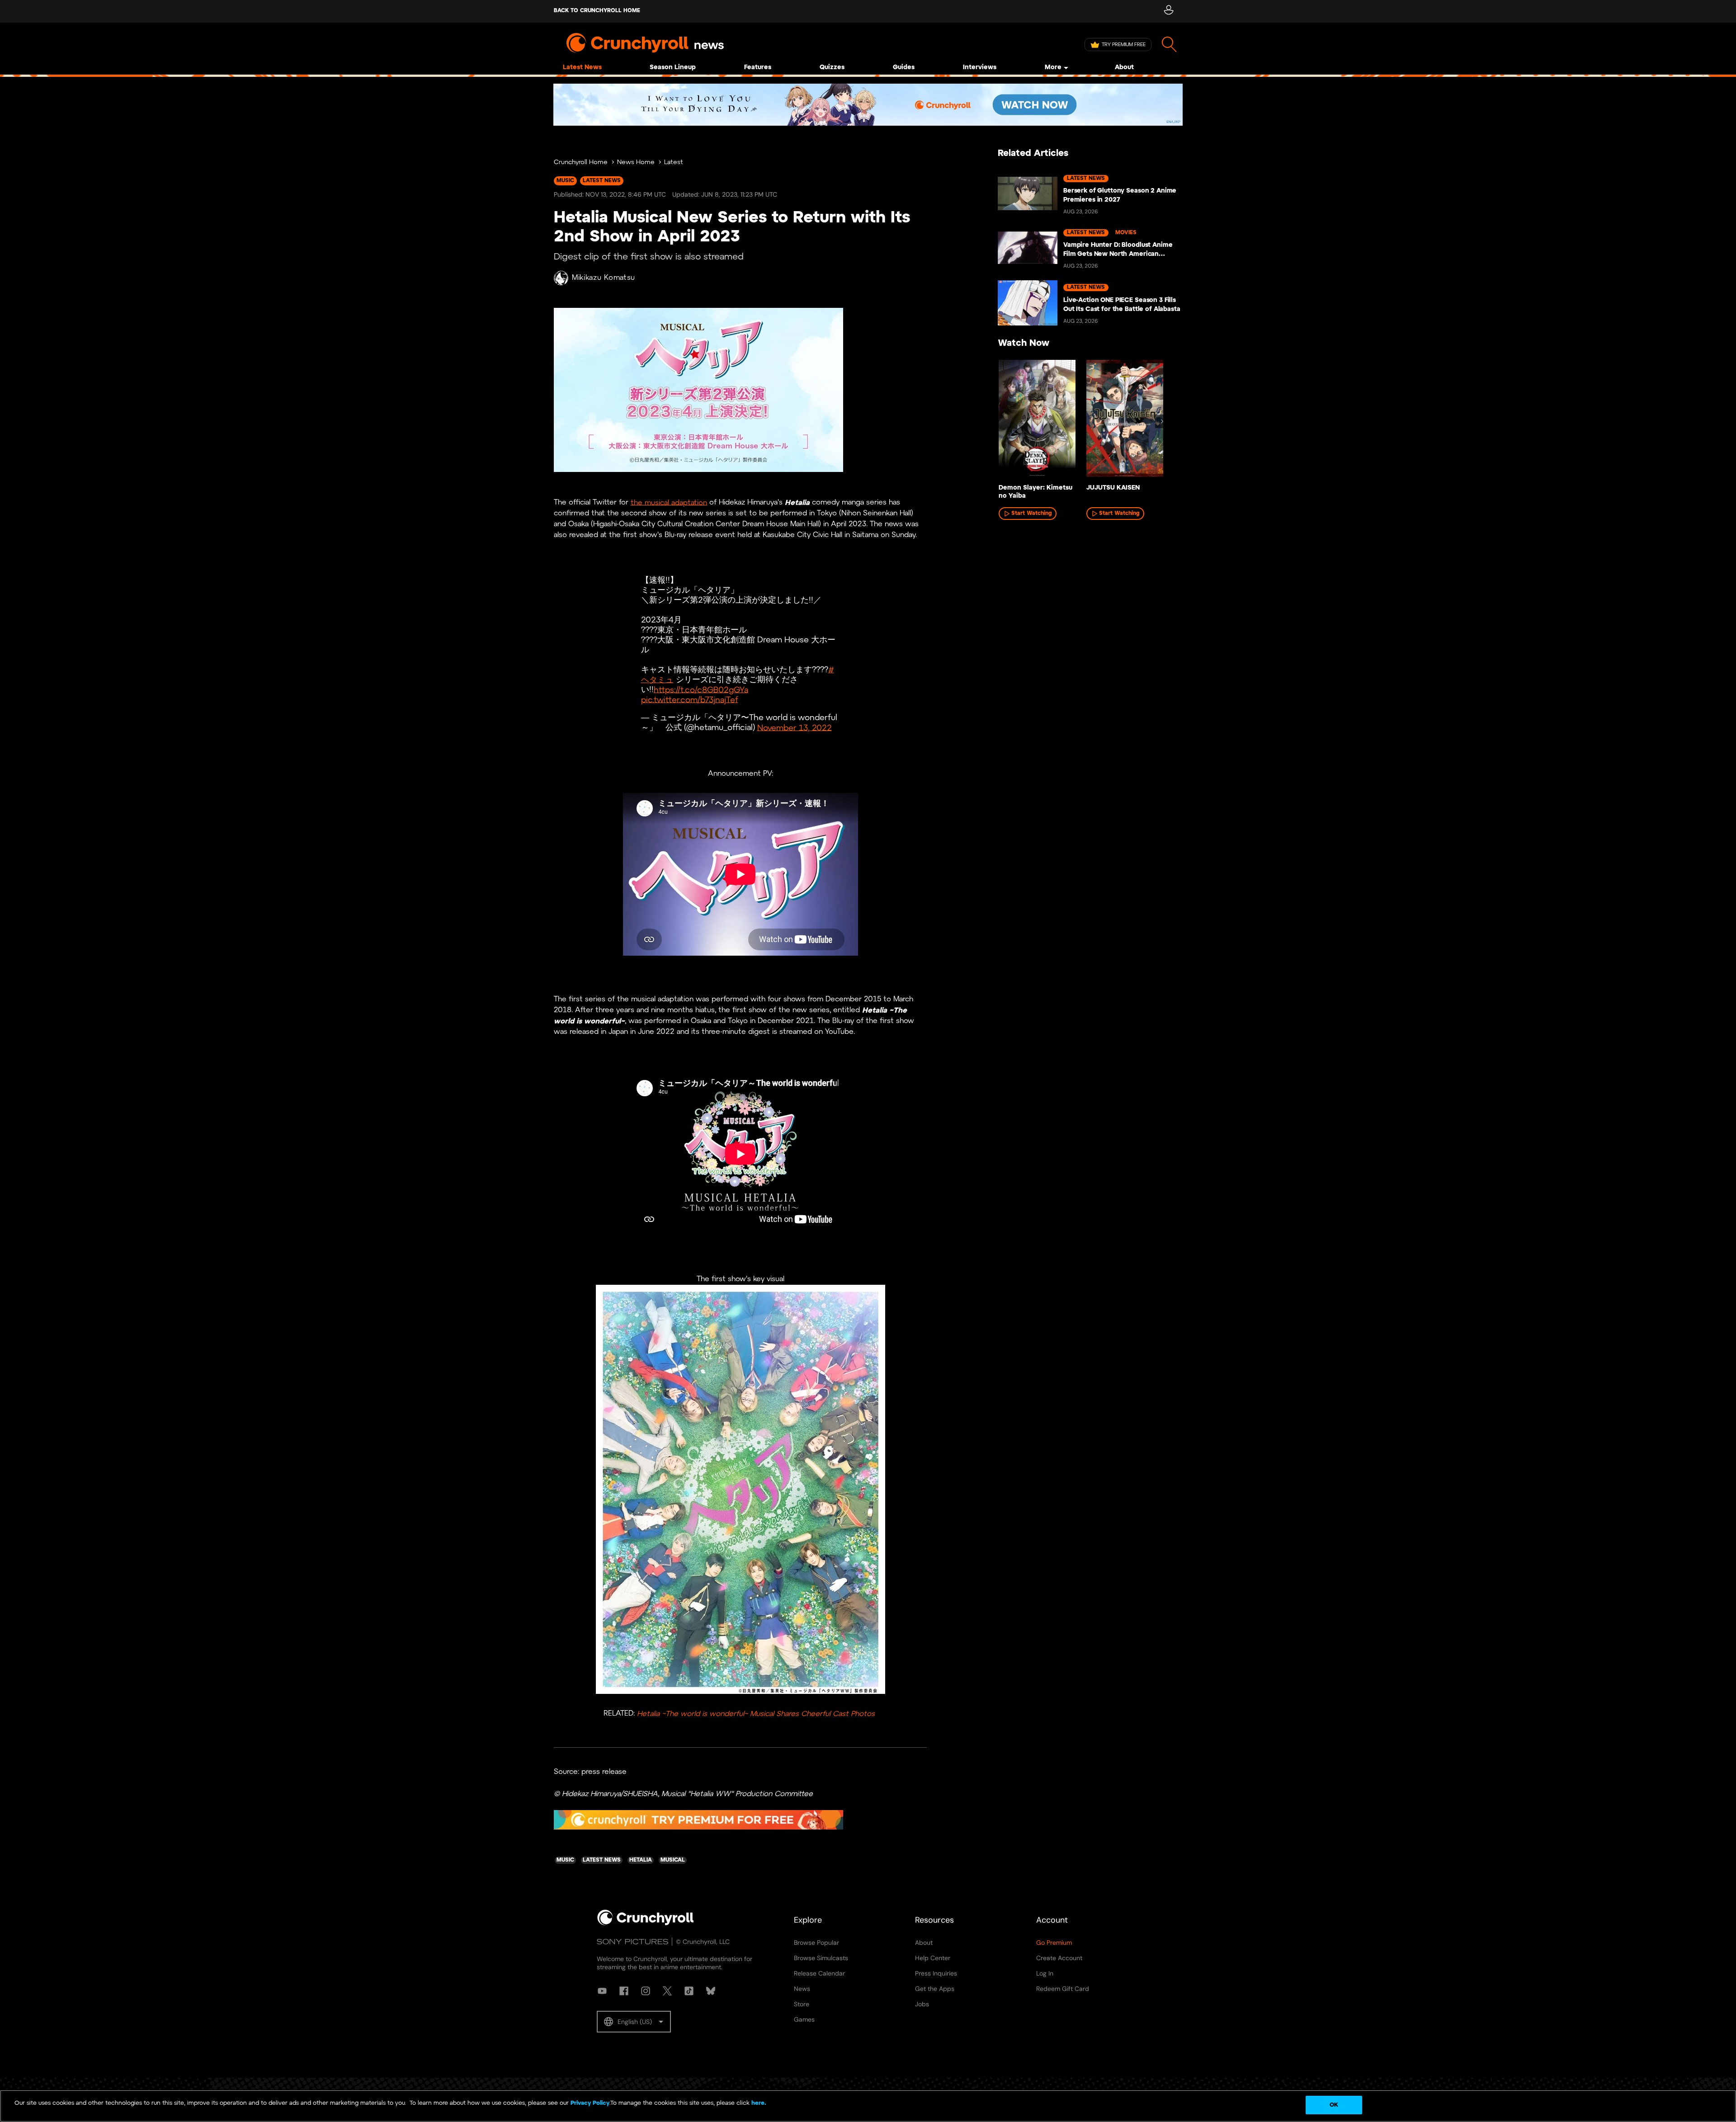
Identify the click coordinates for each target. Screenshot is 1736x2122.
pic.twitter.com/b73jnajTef (690, 700)
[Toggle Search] (1169, 45)
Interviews (980, 68)
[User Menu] (1168, 11)
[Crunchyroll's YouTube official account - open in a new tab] (602, 1991)
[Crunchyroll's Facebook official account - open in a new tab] (624, 1991)
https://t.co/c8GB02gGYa (701, 690)
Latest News (582, 68)
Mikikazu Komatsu (604, 278)
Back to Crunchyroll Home (597, 11)
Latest (674, 163)
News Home (636, 163)
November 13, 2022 (795, 728)
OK (1334, 2105)
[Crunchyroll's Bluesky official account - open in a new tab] (711, 1991)
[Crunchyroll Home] (646, 1924)
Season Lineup (673, 68)
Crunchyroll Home (581, 163)
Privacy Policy (590, 2103)
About (1124, 68)
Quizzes (832, 68)
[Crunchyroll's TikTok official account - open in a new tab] (689, 1991)
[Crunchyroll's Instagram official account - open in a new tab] (646, 1991)
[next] (1162, 421)
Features (758, 68)
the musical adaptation (669, 502)
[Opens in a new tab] (868, 105)
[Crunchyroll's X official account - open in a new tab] (667, 1991)
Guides (904, 68)
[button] (634, 2022)
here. (758, 2103)
